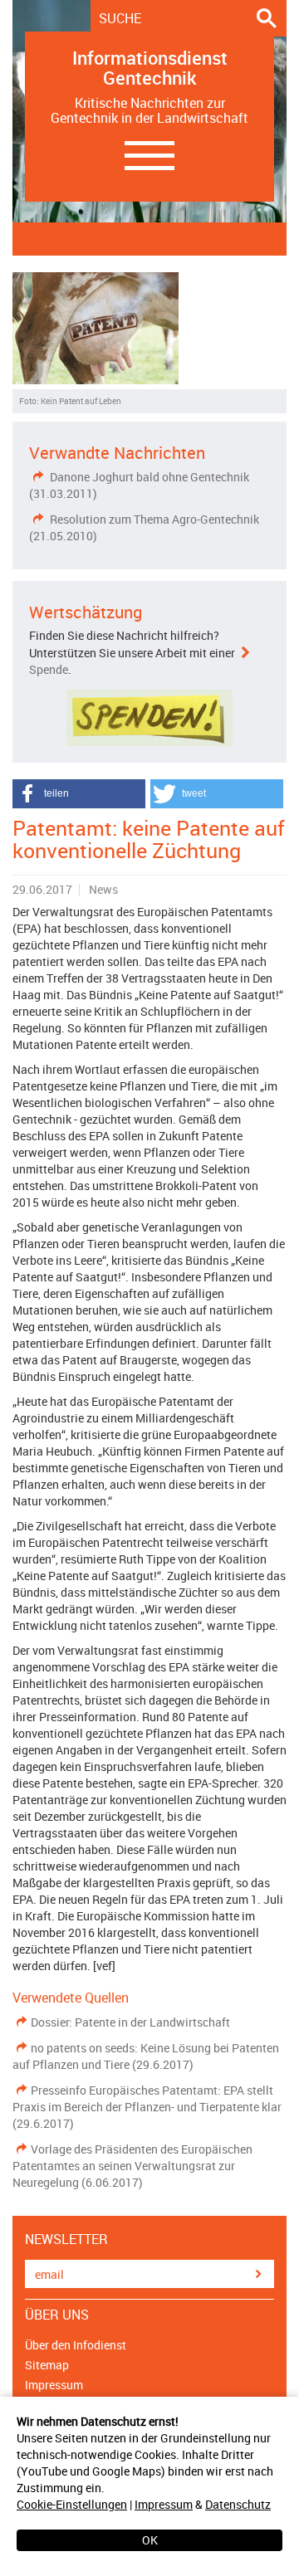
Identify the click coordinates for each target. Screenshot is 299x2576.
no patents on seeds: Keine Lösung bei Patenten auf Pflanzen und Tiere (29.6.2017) (146, 2056)
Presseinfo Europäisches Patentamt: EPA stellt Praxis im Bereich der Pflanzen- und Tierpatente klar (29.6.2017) (147, 2107)
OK (150, 2540)
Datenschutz (238, 2504)
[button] (79, 794)
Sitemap (47, 2365)
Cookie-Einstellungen (72, 2504)
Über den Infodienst (76, 2345)
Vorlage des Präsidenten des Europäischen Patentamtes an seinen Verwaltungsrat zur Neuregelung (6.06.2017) (132, 2166)
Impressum (164, 2504)
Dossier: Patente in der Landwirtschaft (130, 2022)
